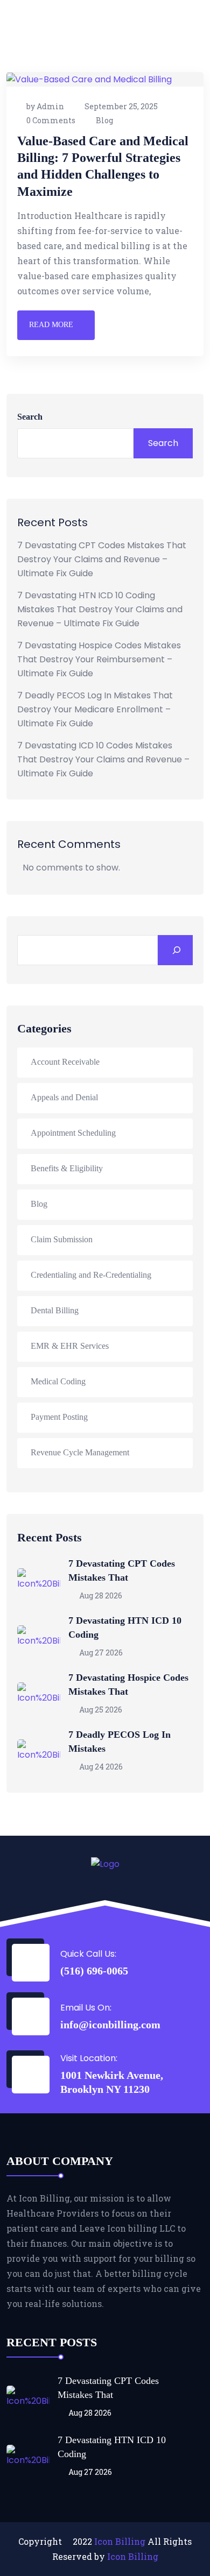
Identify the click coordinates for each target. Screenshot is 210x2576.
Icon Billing (120, 2541)
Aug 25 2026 (100, 1710)
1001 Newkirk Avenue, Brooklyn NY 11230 (112, 2082)
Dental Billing (55, 1310)
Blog (104, 120)
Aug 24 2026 (100, 1767)
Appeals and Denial (64, 1097)
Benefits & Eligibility (67, 1168)
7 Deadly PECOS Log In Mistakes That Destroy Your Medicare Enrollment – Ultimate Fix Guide (95, 709)
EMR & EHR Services (70, 1346)
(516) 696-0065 (94, 1971)
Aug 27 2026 (100, 1653)
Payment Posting (59, 1417)
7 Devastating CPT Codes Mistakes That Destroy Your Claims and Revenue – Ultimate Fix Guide (102, 559)
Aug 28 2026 (100, 1595)
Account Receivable (65, 1062)
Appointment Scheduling (73, 1133)
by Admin (45, 106)
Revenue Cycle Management (80, 1452)
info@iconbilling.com (110, 2025)
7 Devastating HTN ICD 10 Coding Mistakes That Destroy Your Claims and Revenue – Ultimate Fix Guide (100, 609)
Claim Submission (62, 1239)
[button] (185, 14)
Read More (51, 325)
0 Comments (51, 120)
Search (30, 417)
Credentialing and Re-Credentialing (91, 1275)
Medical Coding (58, 1381)
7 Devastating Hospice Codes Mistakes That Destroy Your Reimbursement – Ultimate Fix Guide (99, 659)
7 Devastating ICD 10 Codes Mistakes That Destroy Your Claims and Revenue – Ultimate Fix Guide (103, 759)
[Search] (175, 950)
